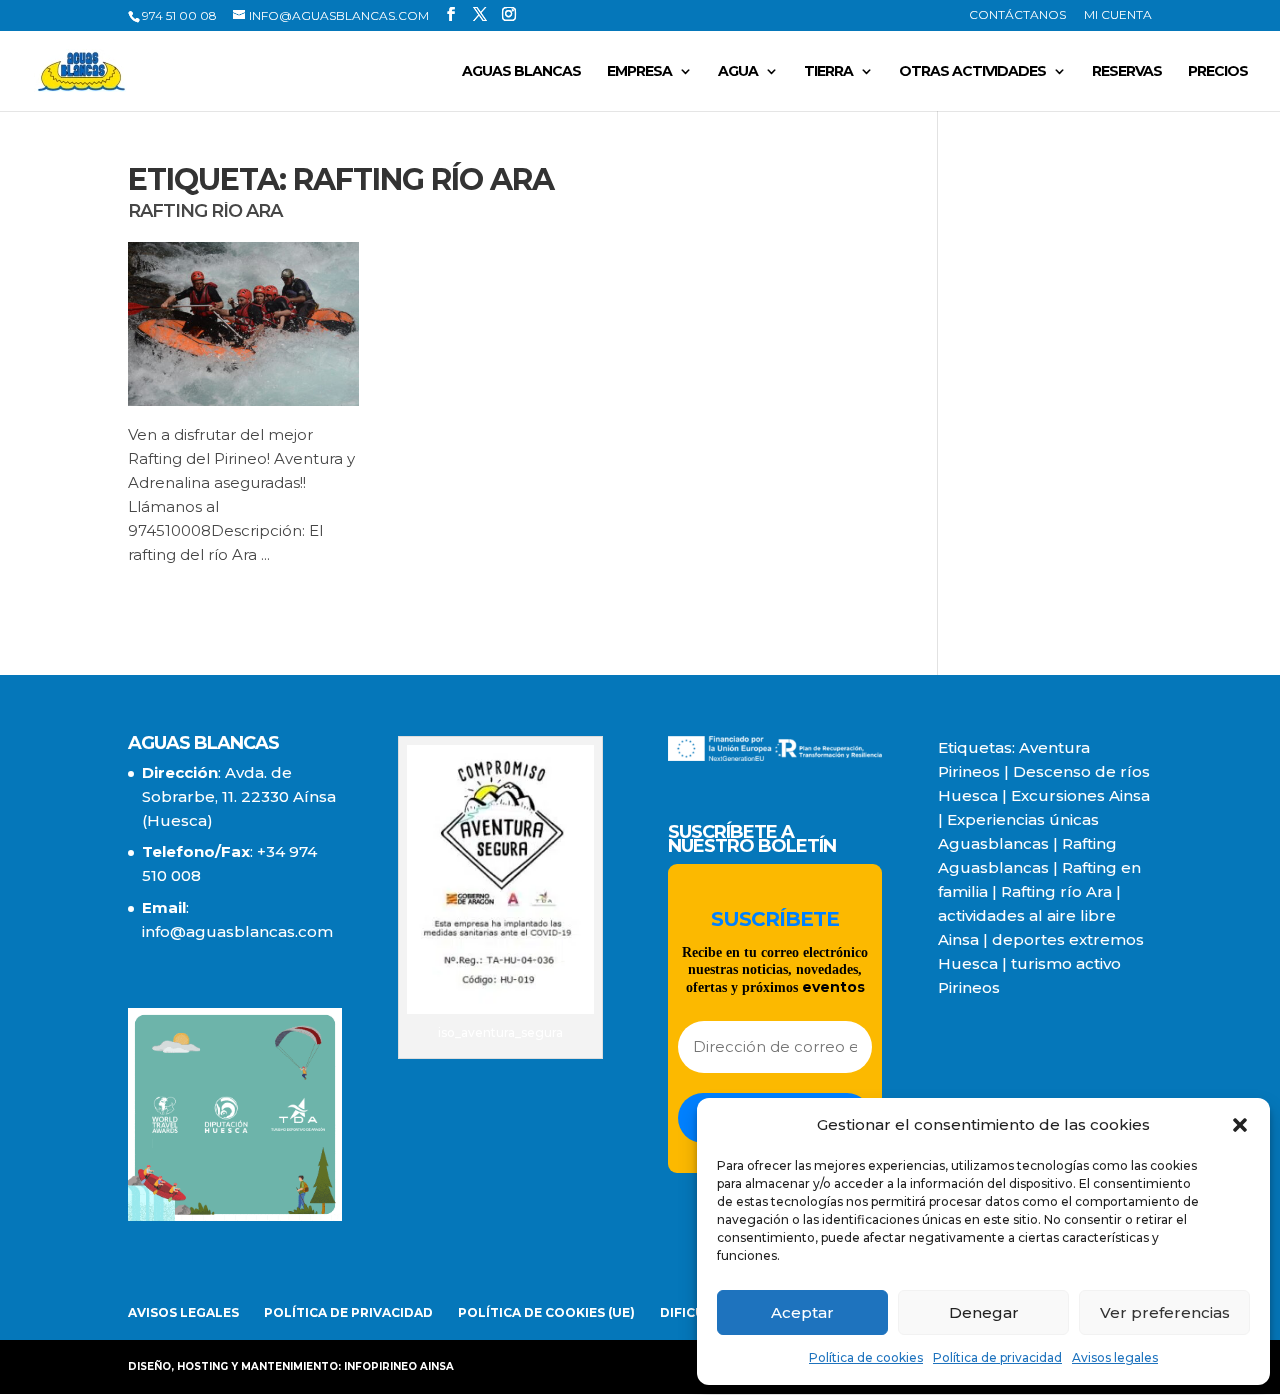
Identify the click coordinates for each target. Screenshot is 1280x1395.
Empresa (639, 72)
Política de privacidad (997, 1357)
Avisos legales (1115, 1357)
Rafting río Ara (205, 211)
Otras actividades (972, 72)
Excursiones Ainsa (1080, 795)
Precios (1218, 72)
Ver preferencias (1165, 1312)
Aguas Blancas (521, 72)
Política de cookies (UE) (546, 1312)
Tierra (828, 72)
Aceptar (802, 1312)
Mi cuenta (1118, 15)
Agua (738, 72)
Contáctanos (1017, 15)
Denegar (984, 1312)
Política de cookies (866, 1357)
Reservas (1127, 72)
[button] (1240, 1125)
